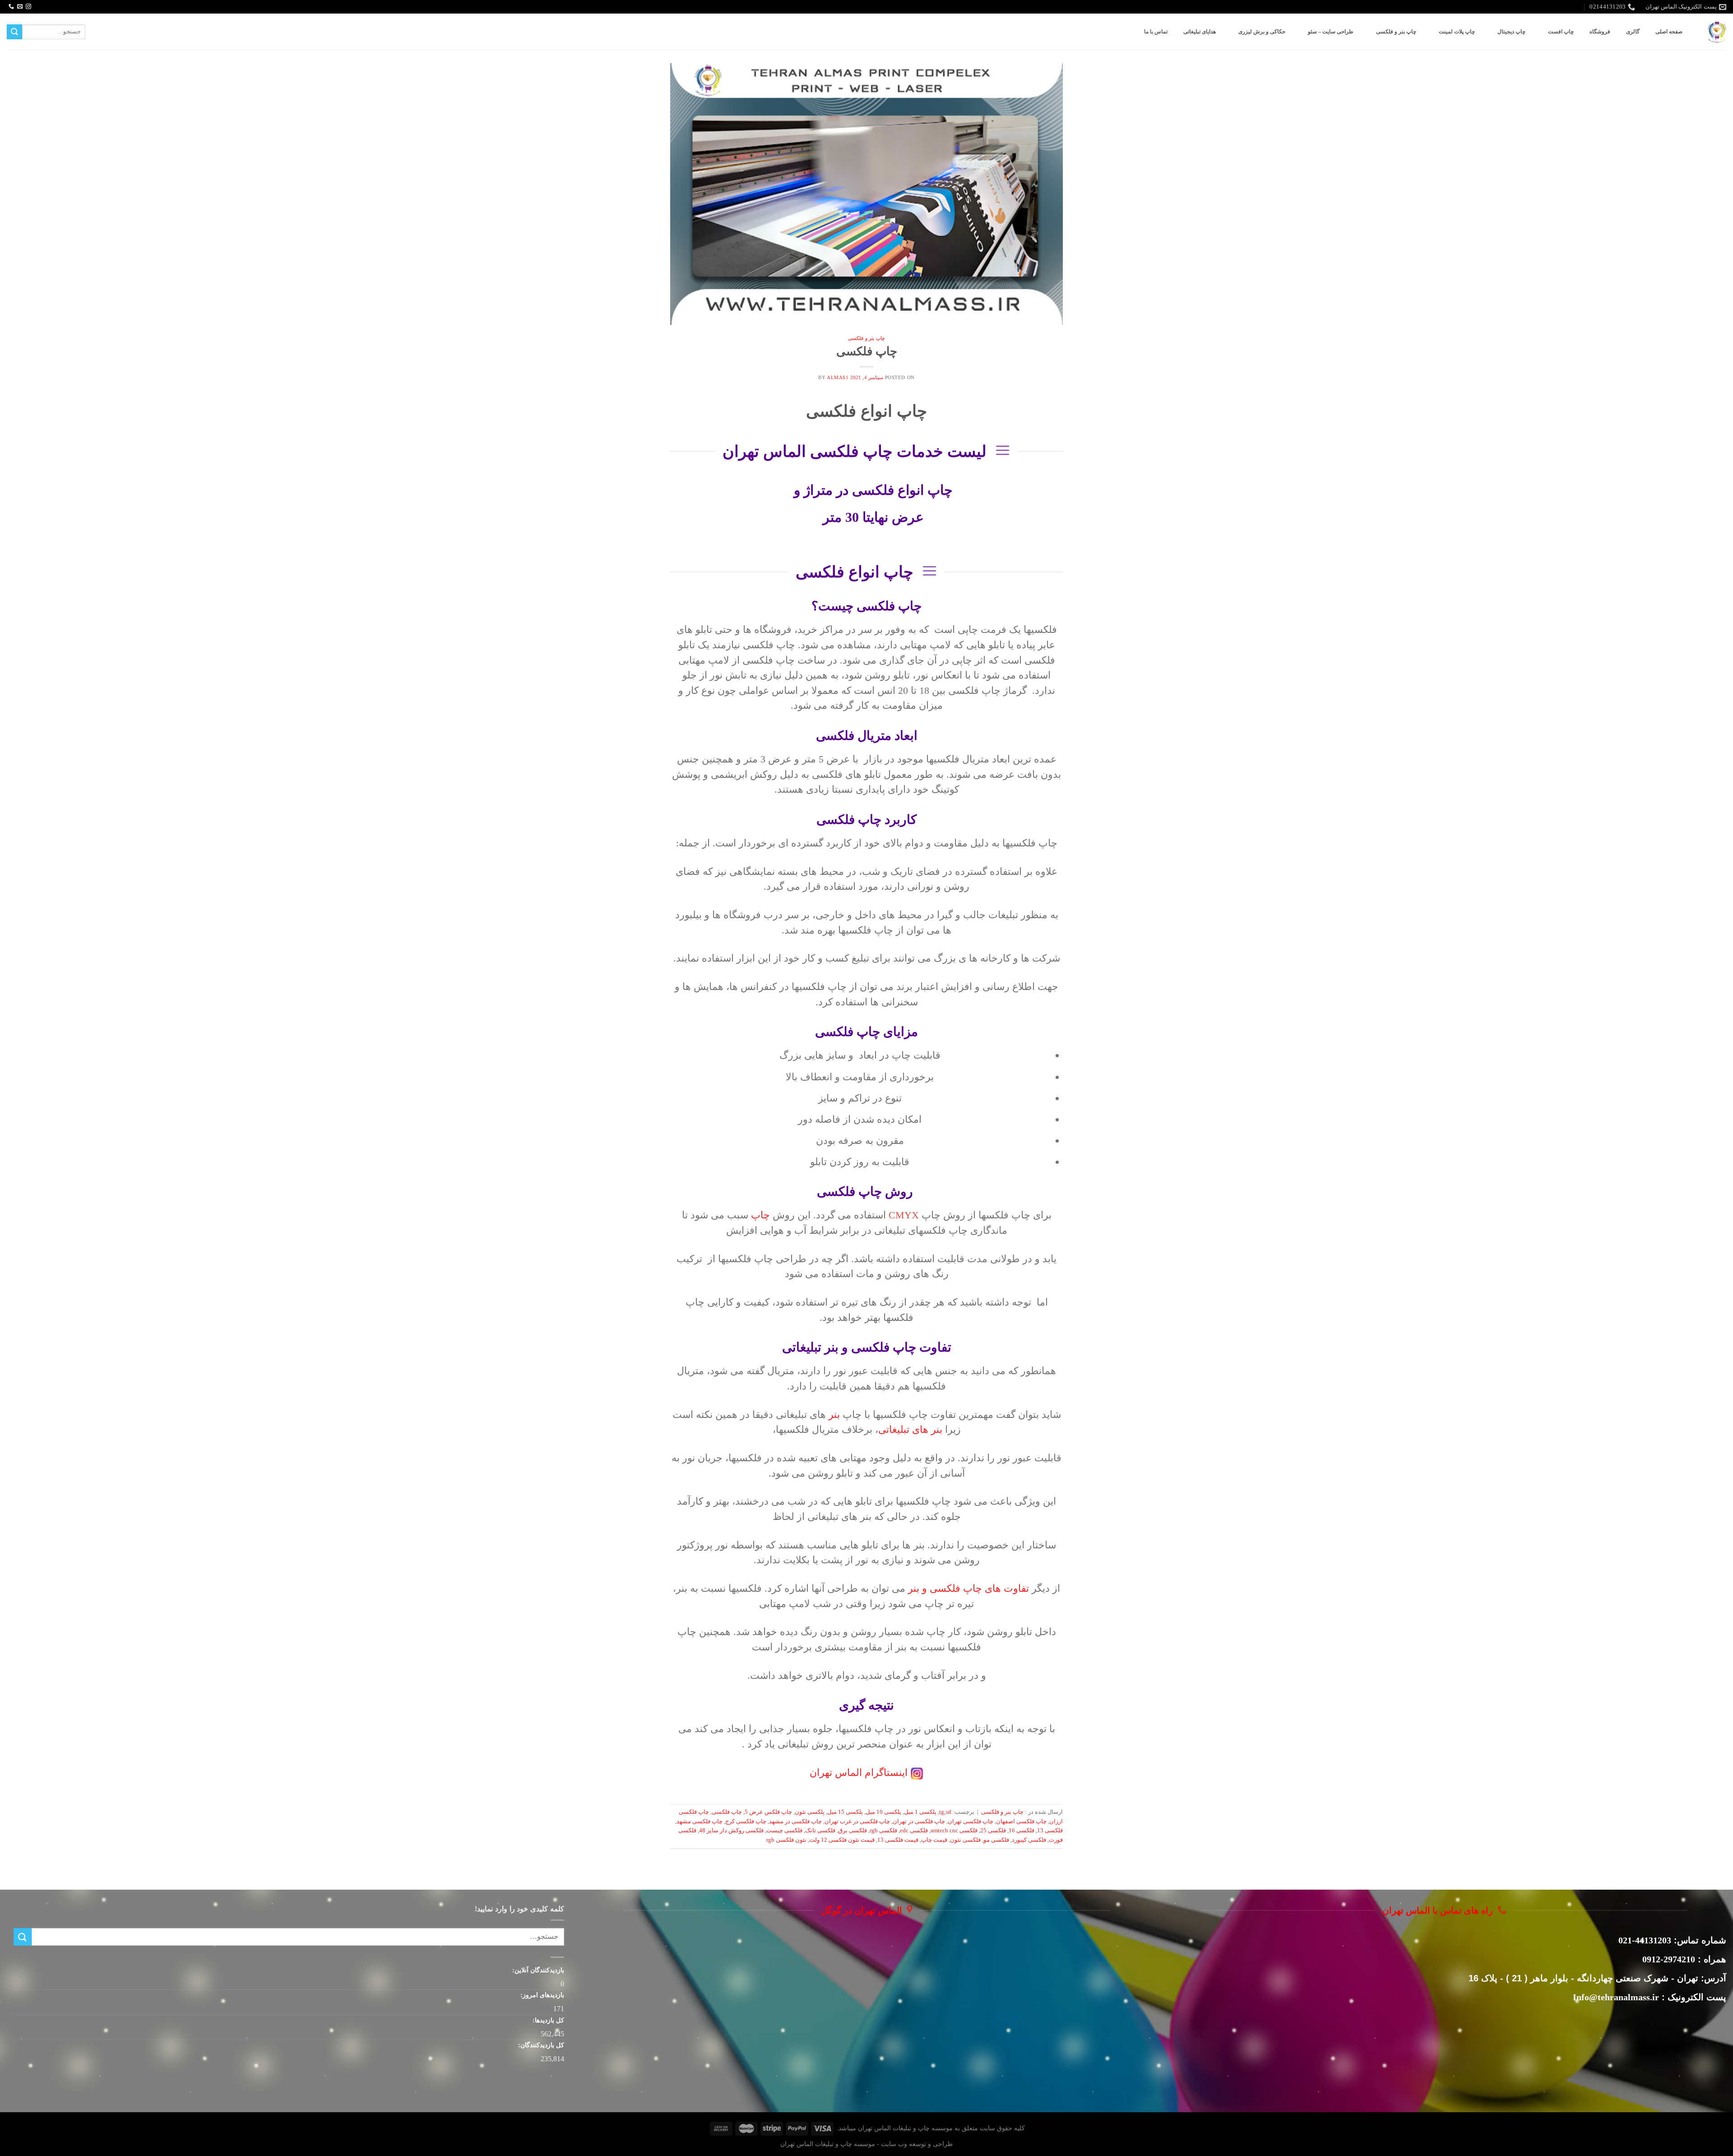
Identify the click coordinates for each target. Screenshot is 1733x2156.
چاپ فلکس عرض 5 (768, 1812)
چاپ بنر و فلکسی (1396, 32)
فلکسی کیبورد (1029, 1840)
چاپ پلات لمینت (1457, 32)
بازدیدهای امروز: (541, 1995)
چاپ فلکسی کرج (746, 1821)
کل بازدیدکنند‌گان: (540, 2045)
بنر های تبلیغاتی (910, 1429)
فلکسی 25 (993, 1831)
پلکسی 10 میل (883, 1812)
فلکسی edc (914, 1831)
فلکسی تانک (820, 1831)
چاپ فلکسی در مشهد (795, 1821)
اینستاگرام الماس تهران (859, 1773)
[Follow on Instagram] (28, 7)
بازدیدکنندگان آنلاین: (537, 1970)
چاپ (760, 1215)
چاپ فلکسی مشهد (700, 1821)
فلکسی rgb (883, 1831)
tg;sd (945, 1812)
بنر (834, 1415)
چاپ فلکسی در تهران (919, 1821)
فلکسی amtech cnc (954, 1831)
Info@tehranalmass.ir (1616, 1997)
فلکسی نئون (965, 1840)
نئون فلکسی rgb (786, 1840)
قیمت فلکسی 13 (898, 1840)
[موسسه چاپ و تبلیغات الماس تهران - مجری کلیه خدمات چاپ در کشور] (1717, 32)
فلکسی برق (853, 1831)
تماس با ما (1156, 32)
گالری (1633, 32)
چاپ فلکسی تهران (971, 1821)
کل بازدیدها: (547, 2020)
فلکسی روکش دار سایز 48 (731, 1831)
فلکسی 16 (1022, 1831)
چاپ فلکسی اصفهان (1021, 1821)
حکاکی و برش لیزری (1262, 32)
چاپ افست (1561, 32)
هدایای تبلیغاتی (1200, 32)
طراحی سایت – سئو (1331, 32)
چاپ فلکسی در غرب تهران (857, 1821)
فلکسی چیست (784, 1831)
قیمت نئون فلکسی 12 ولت (842, 1840)
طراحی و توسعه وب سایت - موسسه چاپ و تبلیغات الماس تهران (866, 2144)
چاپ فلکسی (867, 351)
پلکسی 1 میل (920, 1812)
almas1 (838, 377)
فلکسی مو (996, 1840)
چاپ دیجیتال (1511, 32)
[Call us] (11, 7)
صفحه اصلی (1669, 32)
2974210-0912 (1669, 1959)
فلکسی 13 (1050, 1831)
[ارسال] (14, 32)
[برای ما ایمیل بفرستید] (20, 7)
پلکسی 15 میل (845, 1812)
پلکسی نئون (810, 1812)
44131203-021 (1645, 1940)
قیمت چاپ (934, 1840)
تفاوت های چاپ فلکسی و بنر (968, 1588)
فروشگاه (1600, 32)
